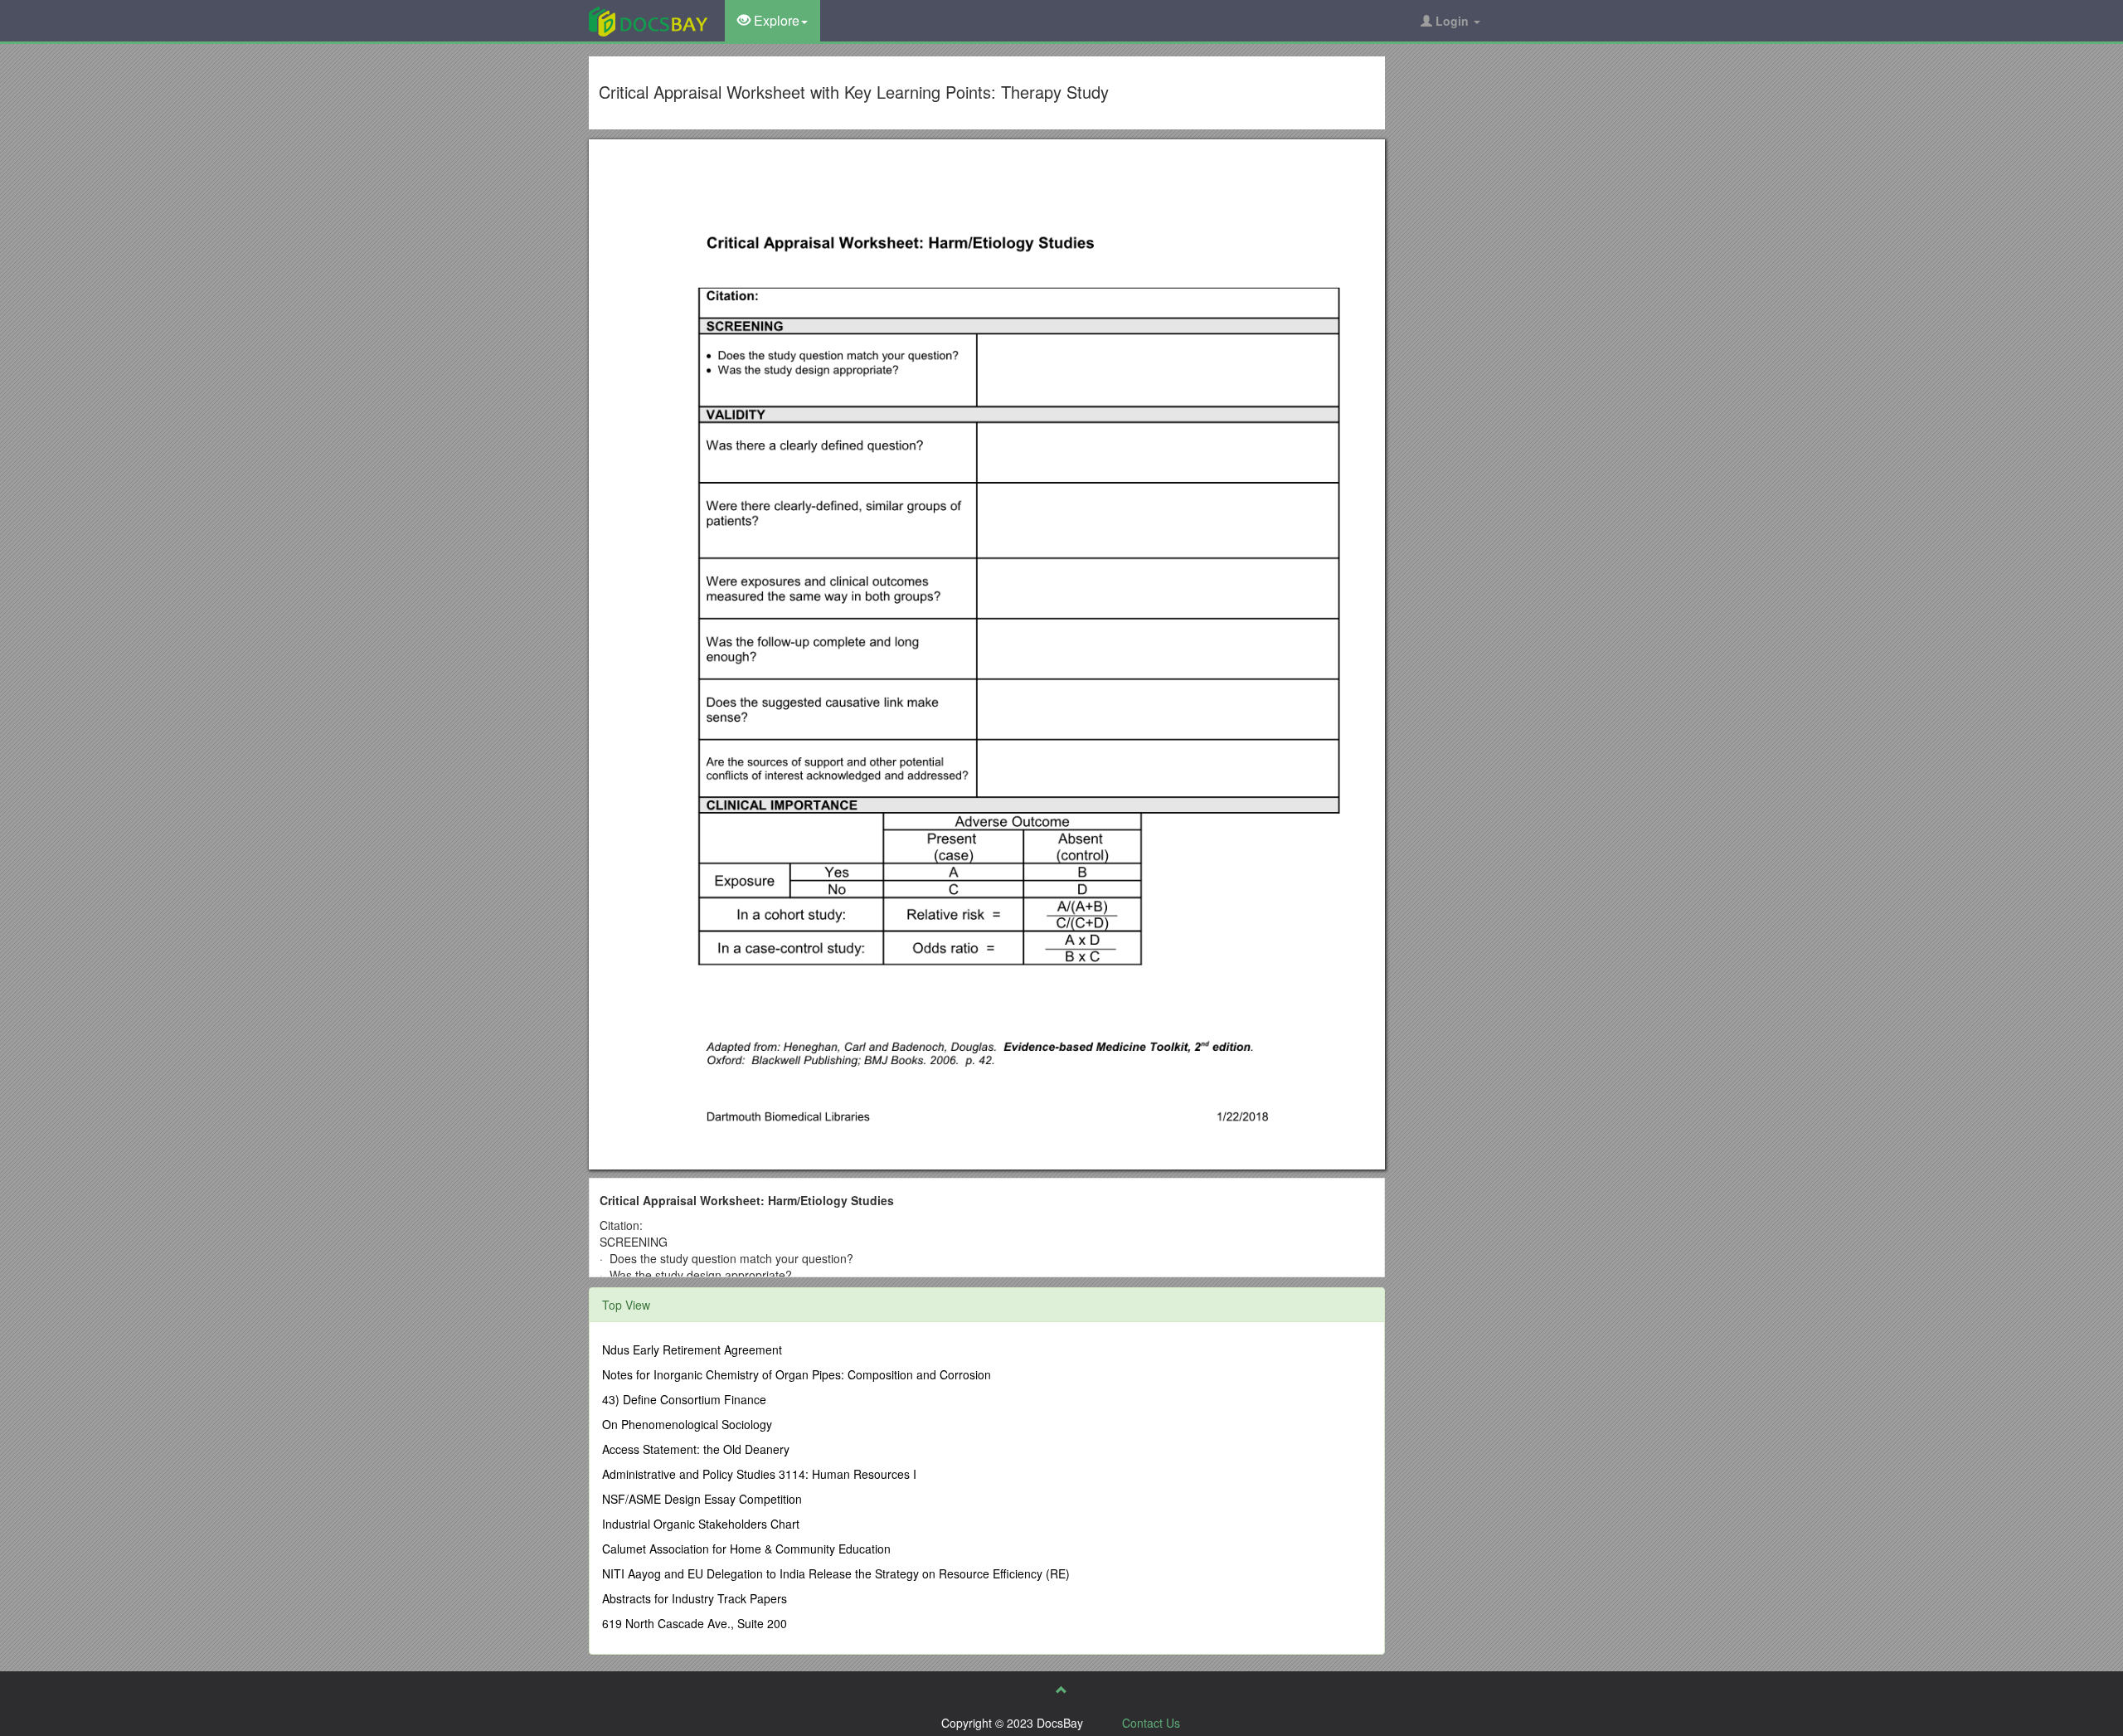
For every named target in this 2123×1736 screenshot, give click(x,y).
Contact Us (1151, 1723)
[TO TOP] (1061, 1690)
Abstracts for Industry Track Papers (695, 1598)
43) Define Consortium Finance (684, 1399)
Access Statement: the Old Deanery (696, 1449)
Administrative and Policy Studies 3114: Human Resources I (759, 1474)
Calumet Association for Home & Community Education (746, 1549)
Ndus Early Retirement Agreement (692, 1349)
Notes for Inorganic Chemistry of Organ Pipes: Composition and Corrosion (797, 1374)
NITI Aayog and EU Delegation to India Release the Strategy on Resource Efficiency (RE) (836, 1573)
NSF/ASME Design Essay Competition (702, 1499)
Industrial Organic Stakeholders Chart (701, 1524)
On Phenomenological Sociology (687, 1424)
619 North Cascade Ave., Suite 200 (695, 1623)
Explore (775, 20)
